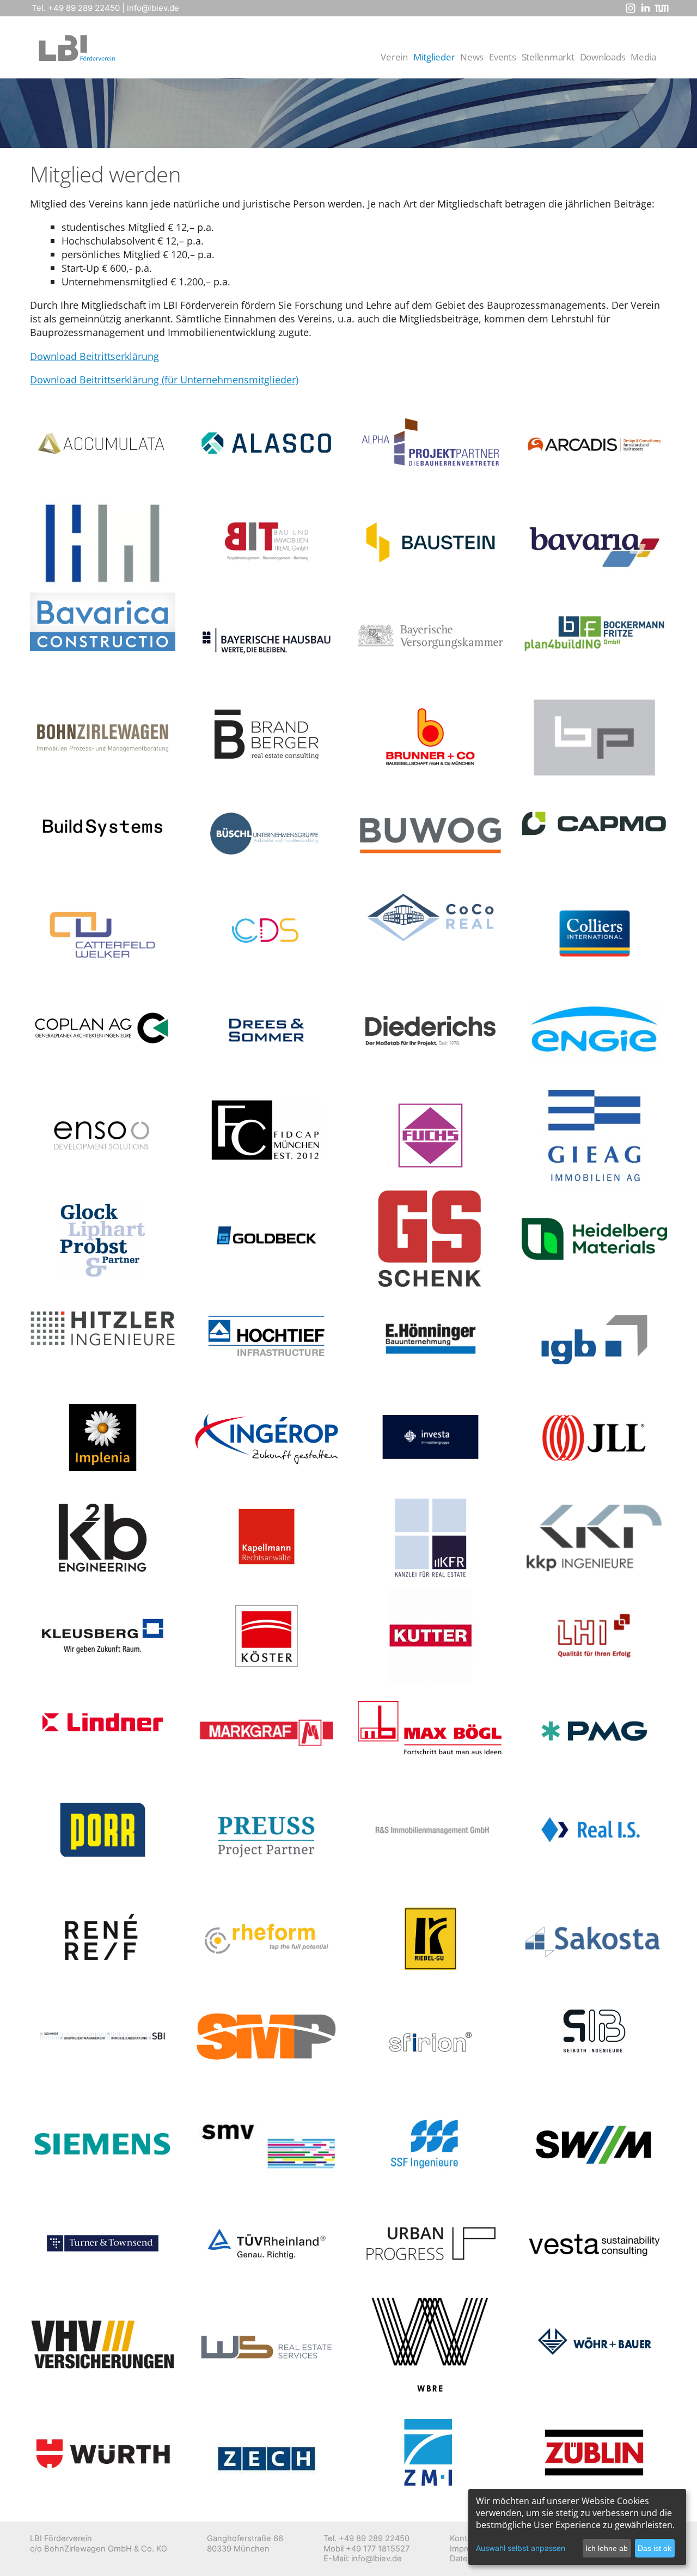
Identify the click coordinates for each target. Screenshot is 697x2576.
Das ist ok (655, 2548)
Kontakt (464, 2538)
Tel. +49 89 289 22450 (76, 8)
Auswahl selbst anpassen (521, 2548)
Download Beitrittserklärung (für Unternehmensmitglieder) (164, 379)
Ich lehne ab (607, 2548)
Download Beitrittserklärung (94, 356)
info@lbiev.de (153, 8)
